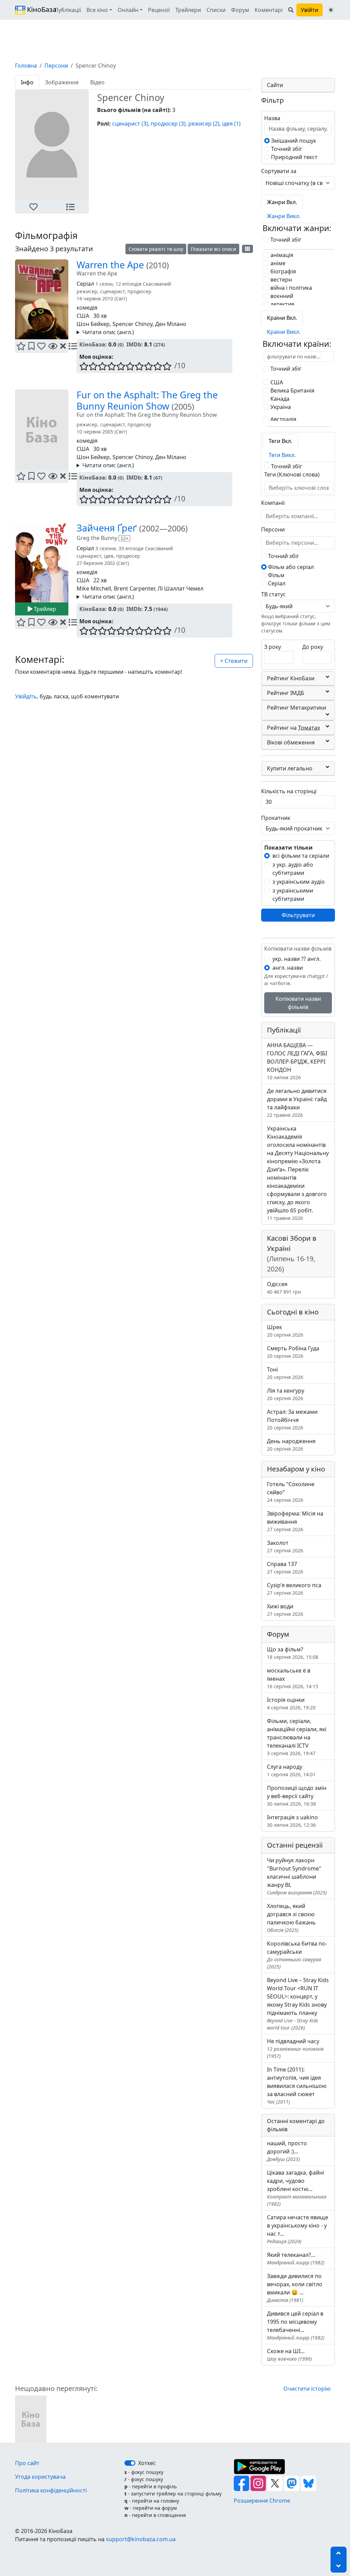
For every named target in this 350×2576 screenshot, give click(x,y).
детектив (282, 304)
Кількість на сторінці (289, 791)
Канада (279, 399)
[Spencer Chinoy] (31, 2418)
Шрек (285, 1331)
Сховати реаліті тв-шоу (156, 249)
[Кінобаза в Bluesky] (308, 2482)
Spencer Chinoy (132, 324)
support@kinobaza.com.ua (141, 2539)
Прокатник (276, 818)
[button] (33, 207)
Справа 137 (285, 1568)
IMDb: (135, 344)
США (83, 316)
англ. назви (288, 968)
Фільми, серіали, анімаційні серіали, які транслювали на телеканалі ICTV (297, 1737)
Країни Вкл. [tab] (282, 318)
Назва (272, 118)
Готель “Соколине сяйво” (291, 1492)
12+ (124, 538)
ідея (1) (231, 124)
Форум (240, 10)
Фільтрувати (298, 915)
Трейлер (44, 609)
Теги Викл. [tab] (282, 455)
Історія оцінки (291, 1703)
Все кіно (97, 10)
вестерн (280, 280)
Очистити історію (307, 2389)
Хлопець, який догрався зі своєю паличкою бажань (291, 1918)
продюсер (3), (169, 124)
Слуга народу (291, 1770)
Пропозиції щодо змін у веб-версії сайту (297, 1796)
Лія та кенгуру (286, 1394)
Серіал (276, 583)
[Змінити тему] (331, 10)
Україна (280, 407)
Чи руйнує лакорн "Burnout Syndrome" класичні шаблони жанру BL (297, 1876)
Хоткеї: (147, 2463)
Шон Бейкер (93, 324)
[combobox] (299, 488)
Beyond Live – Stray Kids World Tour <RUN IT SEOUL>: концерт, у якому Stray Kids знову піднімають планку (298, 2004)
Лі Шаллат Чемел (180, 588)
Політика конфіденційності (51, 2490)
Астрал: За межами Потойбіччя (292, 1419)
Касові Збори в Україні (292, 1254)
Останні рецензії (295, 1845)
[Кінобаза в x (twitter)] (276, 2482)
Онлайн (128, 10)
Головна (26, 66)
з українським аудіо (299, 882)
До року (313, 647)
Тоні (285, 1373)
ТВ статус (273, 594)
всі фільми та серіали (301, 856)
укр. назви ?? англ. (297, 959)
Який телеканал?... (296, 2258)
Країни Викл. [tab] (284, 332)
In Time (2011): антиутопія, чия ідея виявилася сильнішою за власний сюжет (297, 2085)
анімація (281, 255)
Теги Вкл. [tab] (280, 441)
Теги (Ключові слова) (292, 474)
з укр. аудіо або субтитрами (293, 869)
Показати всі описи (213, 249)
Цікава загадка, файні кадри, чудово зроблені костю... (297, 2188)
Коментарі (269, 10)
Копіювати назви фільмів (298, 1003)
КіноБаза (36, 9)
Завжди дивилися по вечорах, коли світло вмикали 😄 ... (295, 2288)
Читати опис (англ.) (108, 332)
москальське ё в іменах (293, 1678)
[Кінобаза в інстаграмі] (259, 2482)
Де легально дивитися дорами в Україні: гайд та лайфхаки (297, 1103)
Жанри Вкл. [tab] (282, 202)
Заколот (285, 1546)
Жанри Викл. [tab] (284, 216)
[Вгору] (339, 2553)
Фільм (275, 575)
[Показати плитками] (247, 249)
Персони (56, 66)
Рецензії (159, 10)
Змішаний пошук (293, 141)
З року (273, 647)
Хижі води (285, 1610)
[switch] (130, 2463)
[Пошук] (291, 10)
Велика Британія (292, 390)
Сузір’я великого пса (294, 1589)
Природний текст (294, 157)
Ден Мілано (171, 324)
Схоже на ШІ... (289, 2355)
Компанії (273, 503)
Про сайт (27, 2463)
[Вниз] (339, 2566)
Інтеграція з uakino (292, 1821)
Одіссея (284, 1288)
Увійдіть (26, 696)
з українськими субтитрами (293, 895)
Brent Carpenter (134, 588)
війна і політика (291, 288)
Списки (216, 10)
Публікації (68, 10)
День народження (291, 1445)
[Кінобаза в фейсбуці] (242, 2482)
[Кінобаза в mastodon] (292, 2482)
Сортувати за (279, 171)
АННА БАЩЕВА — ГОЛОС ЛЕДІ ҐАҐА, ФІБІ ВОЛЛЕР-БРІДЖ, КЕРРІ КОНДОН (297, 1061)
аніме (277, 263)
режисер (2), (205, 124)
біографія (282, 271)
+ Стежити (234, 661)
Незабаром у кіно (296, 1469)
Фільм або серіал (290, 567)
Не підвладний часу (295, 2048)
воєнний (281, 296)
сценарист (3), (131, 124)
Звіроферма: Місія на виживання (295, 1521)
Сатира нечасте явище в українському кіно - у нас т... (298, 2229)
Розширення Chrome (262, 2501)
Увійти (309, 10)
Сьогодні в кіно (293, 1312)
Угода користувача (40, 2477)
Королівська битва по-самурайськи (297, 1955)
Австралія (283, 419)
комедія (87, 308)
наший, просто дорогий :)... (287, 2151)
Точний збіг (286, 149)
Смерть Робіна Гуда (293, 1352)
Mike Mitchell (94, 588)
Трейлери (188, 10)
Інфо (27, 82)
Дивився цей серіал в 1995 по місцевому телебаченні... (296, 2325)
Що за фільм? (293, 1653)
